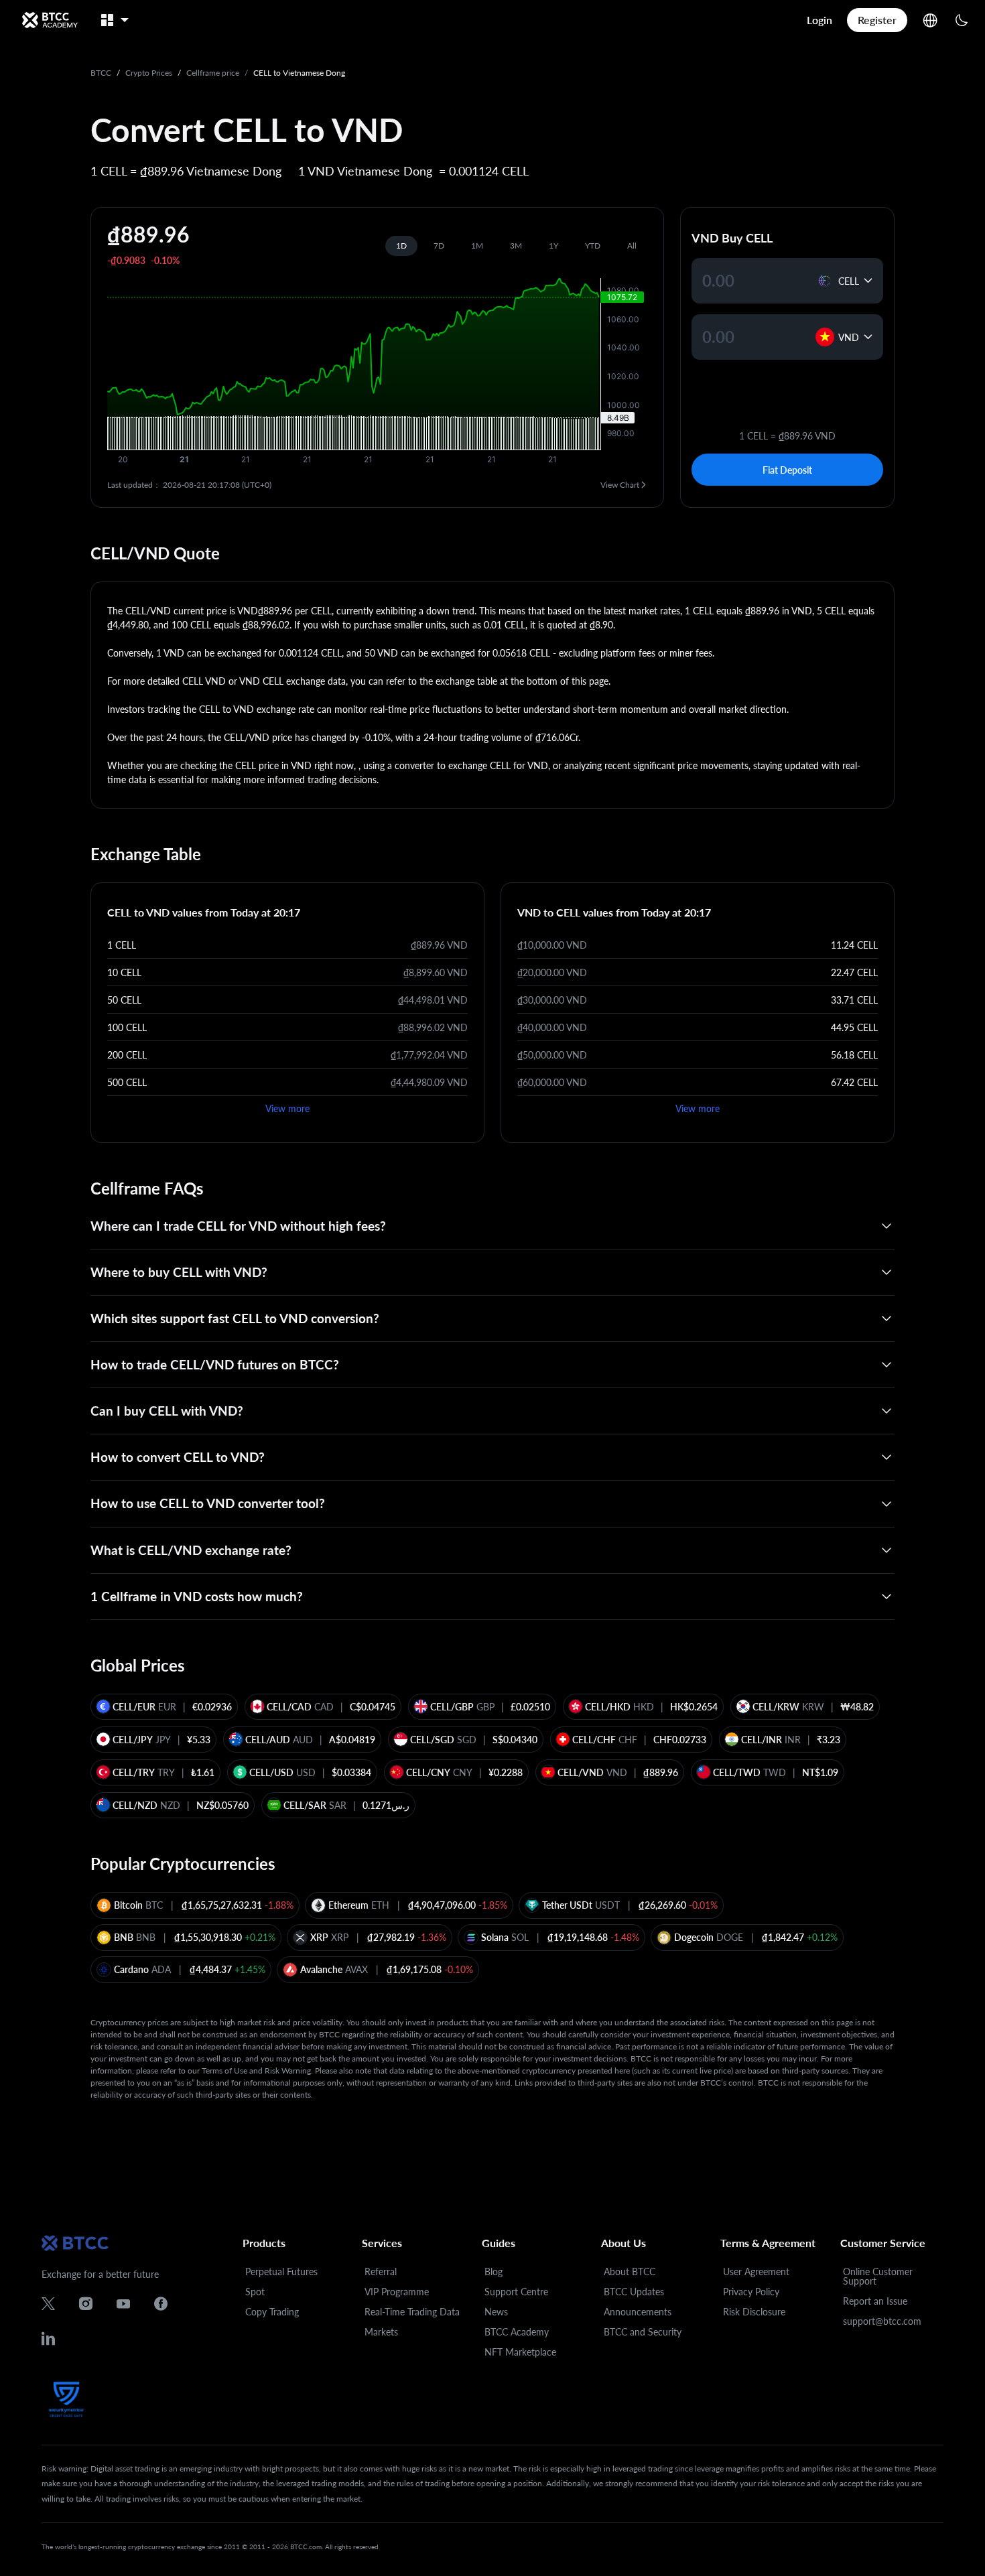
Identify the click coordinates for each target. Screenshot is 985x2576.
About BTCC (630, 2272)
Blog (494, 2272)
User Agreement (756, 2272)
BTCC (101, 73)
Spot (255, 2292)
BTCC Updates (634, 2292)
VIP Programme (397, 2292)
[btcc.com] (50, 20)
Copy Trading (272, 2312)
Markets (381, 2332)
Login (819, 20)
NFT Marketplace (520, 2352)
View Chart (620, 485)
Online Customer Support (878, 2276)
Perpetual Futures (281, 2272)
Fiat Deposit (787, 470)
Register (877, 20)
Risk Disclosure (754, 2312)
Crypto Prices (149, 73)
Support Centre (516, 2292)
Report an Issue (875, 2301)
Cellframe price (213, 73)
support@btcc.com (882, 2321)
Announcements (638, 2312)
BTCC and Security (643, 2332)
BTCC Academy (517, 2332)
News (496, 2312)
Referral (381, 2272)
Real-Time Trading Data (412, 2312)
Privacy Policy (751, 2292)
